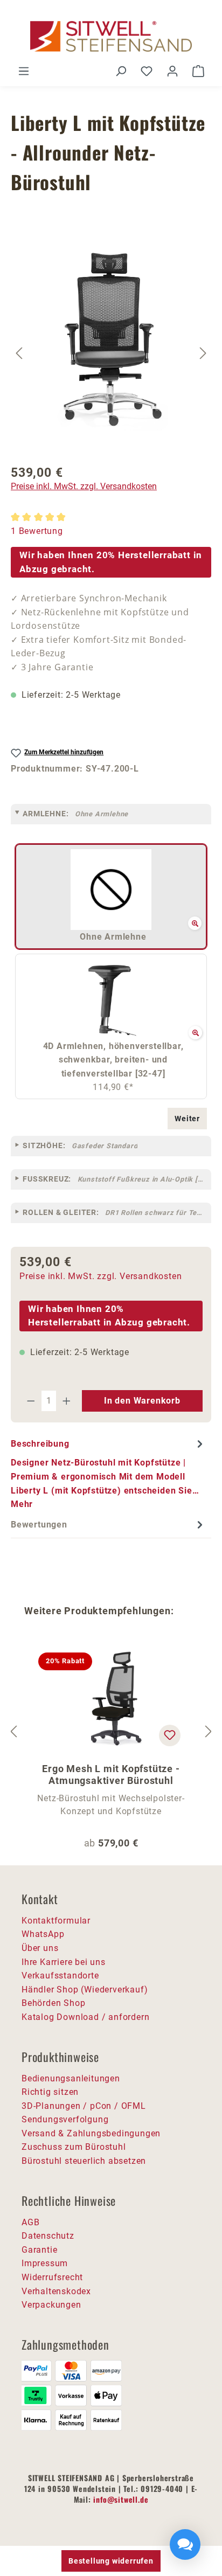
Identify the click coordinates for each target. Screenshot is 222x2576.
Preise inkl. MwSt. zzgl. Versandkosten (84, 486)
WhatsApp (43, 1934)
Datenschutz (48, 2236)
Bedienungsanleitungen (71, 2078)
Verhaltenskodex (56, 2291)
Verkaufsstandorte (60, 1976)
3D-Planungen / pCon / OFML (84, 2106)
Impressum (45, 2263)
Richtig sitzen (50, 2092)
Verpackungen (51, 2305)
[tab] (108, 1474)
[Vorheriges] (19, 353)
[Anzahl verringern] (31, 1401)
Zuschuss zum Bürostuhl (74, 2147)
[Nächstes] (203, 353)
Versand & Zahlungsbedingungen (91, 2133)
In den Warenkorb (142, 1401)
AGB (30, 2222)
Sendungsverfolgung (65, 2119)
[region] (111, 353)
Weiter (187, 1119)
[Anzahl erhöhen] (67, 1401)
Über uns (40, 1948)
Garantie (39, 2250)
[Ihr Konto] (172, 71)
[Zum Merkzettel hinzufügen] (170, 1735)
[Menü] (24, 71)
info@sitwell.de (121, 2499)
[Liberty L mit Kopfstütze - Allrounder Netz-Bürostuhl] (112, 339)
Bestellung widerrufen (111, 2561)
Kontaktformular (56, 1921)
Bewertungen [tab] (39, 1525)
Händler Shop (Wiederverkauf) (85, 1990)
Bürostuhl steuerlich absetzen (84, 2161)
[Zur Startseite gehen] (111, 36)
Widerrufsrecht (52, 2277)
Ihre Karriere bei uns (64, 1962)
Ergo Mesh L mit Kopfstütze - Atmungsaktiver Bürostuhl (111, 1775)
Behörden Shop (53, 2003)
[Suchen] (121, 71)
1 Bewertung (37, 531)
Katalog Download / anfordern (85, 2017)
